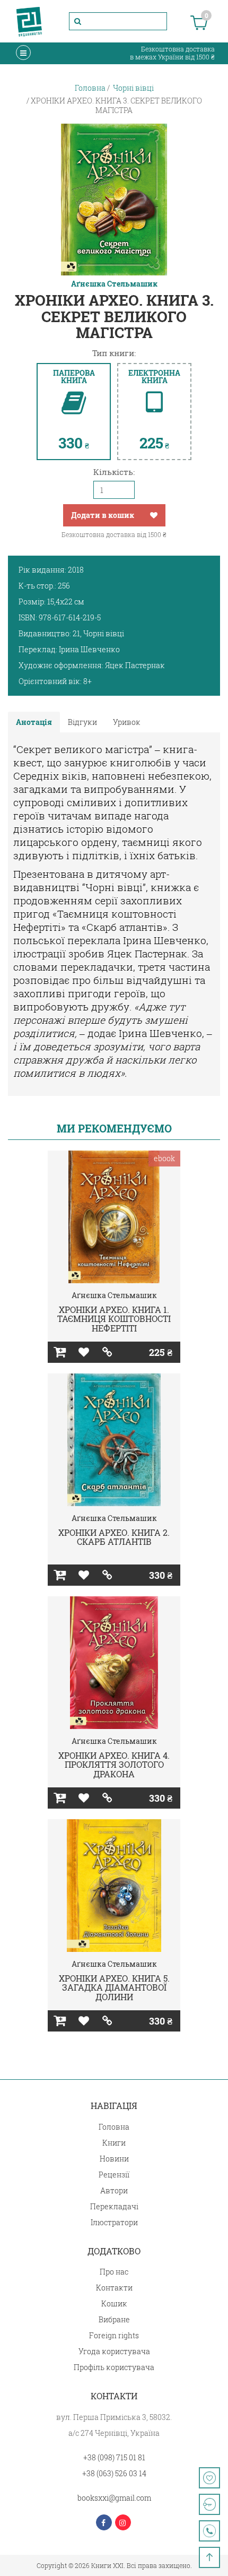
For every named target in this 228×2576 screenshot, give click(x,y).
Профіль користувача (114, 2367)
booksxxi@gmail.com (114, 2498)
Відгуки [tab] (82, 722)
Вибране (114, 2319)
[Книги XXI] (29, 21)
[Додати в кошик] (60, 1352)
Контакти (114, 2288)
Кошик (114, 2303)
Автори (114, 2190)
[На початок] (209, 2557)
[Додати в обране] (154, 515)
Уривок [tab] (127, 722)
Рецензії (114, 2175)
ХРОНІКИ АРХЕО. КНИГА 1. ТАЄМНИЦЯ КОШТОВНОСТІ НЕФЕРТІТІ (114, 1319)
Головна (114, 2127)
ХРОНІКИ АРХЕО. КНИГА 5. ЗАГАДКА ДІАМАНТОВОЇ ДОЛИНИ (114, 1987)
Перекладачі (114, 2206)
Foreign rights (114, 2335)
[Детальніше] (107, 1352)
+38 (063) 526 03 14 (114, 2473)
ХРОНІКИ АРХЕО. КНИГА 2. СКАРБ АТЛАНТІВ (114, 1537)
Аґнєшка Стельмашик (114, 284)
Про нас (114, 2272)
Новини (114, 2159)
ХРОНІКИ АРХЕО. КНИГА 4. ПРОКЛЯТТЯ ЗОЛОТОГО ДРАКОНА (114, 1765)
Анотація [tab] (34, 722)
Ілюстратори (114, 2222)
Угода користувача (114, 2351)
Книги (114, 2143)
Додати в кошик (103, 515)
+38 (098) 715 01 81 (114, 2457)
